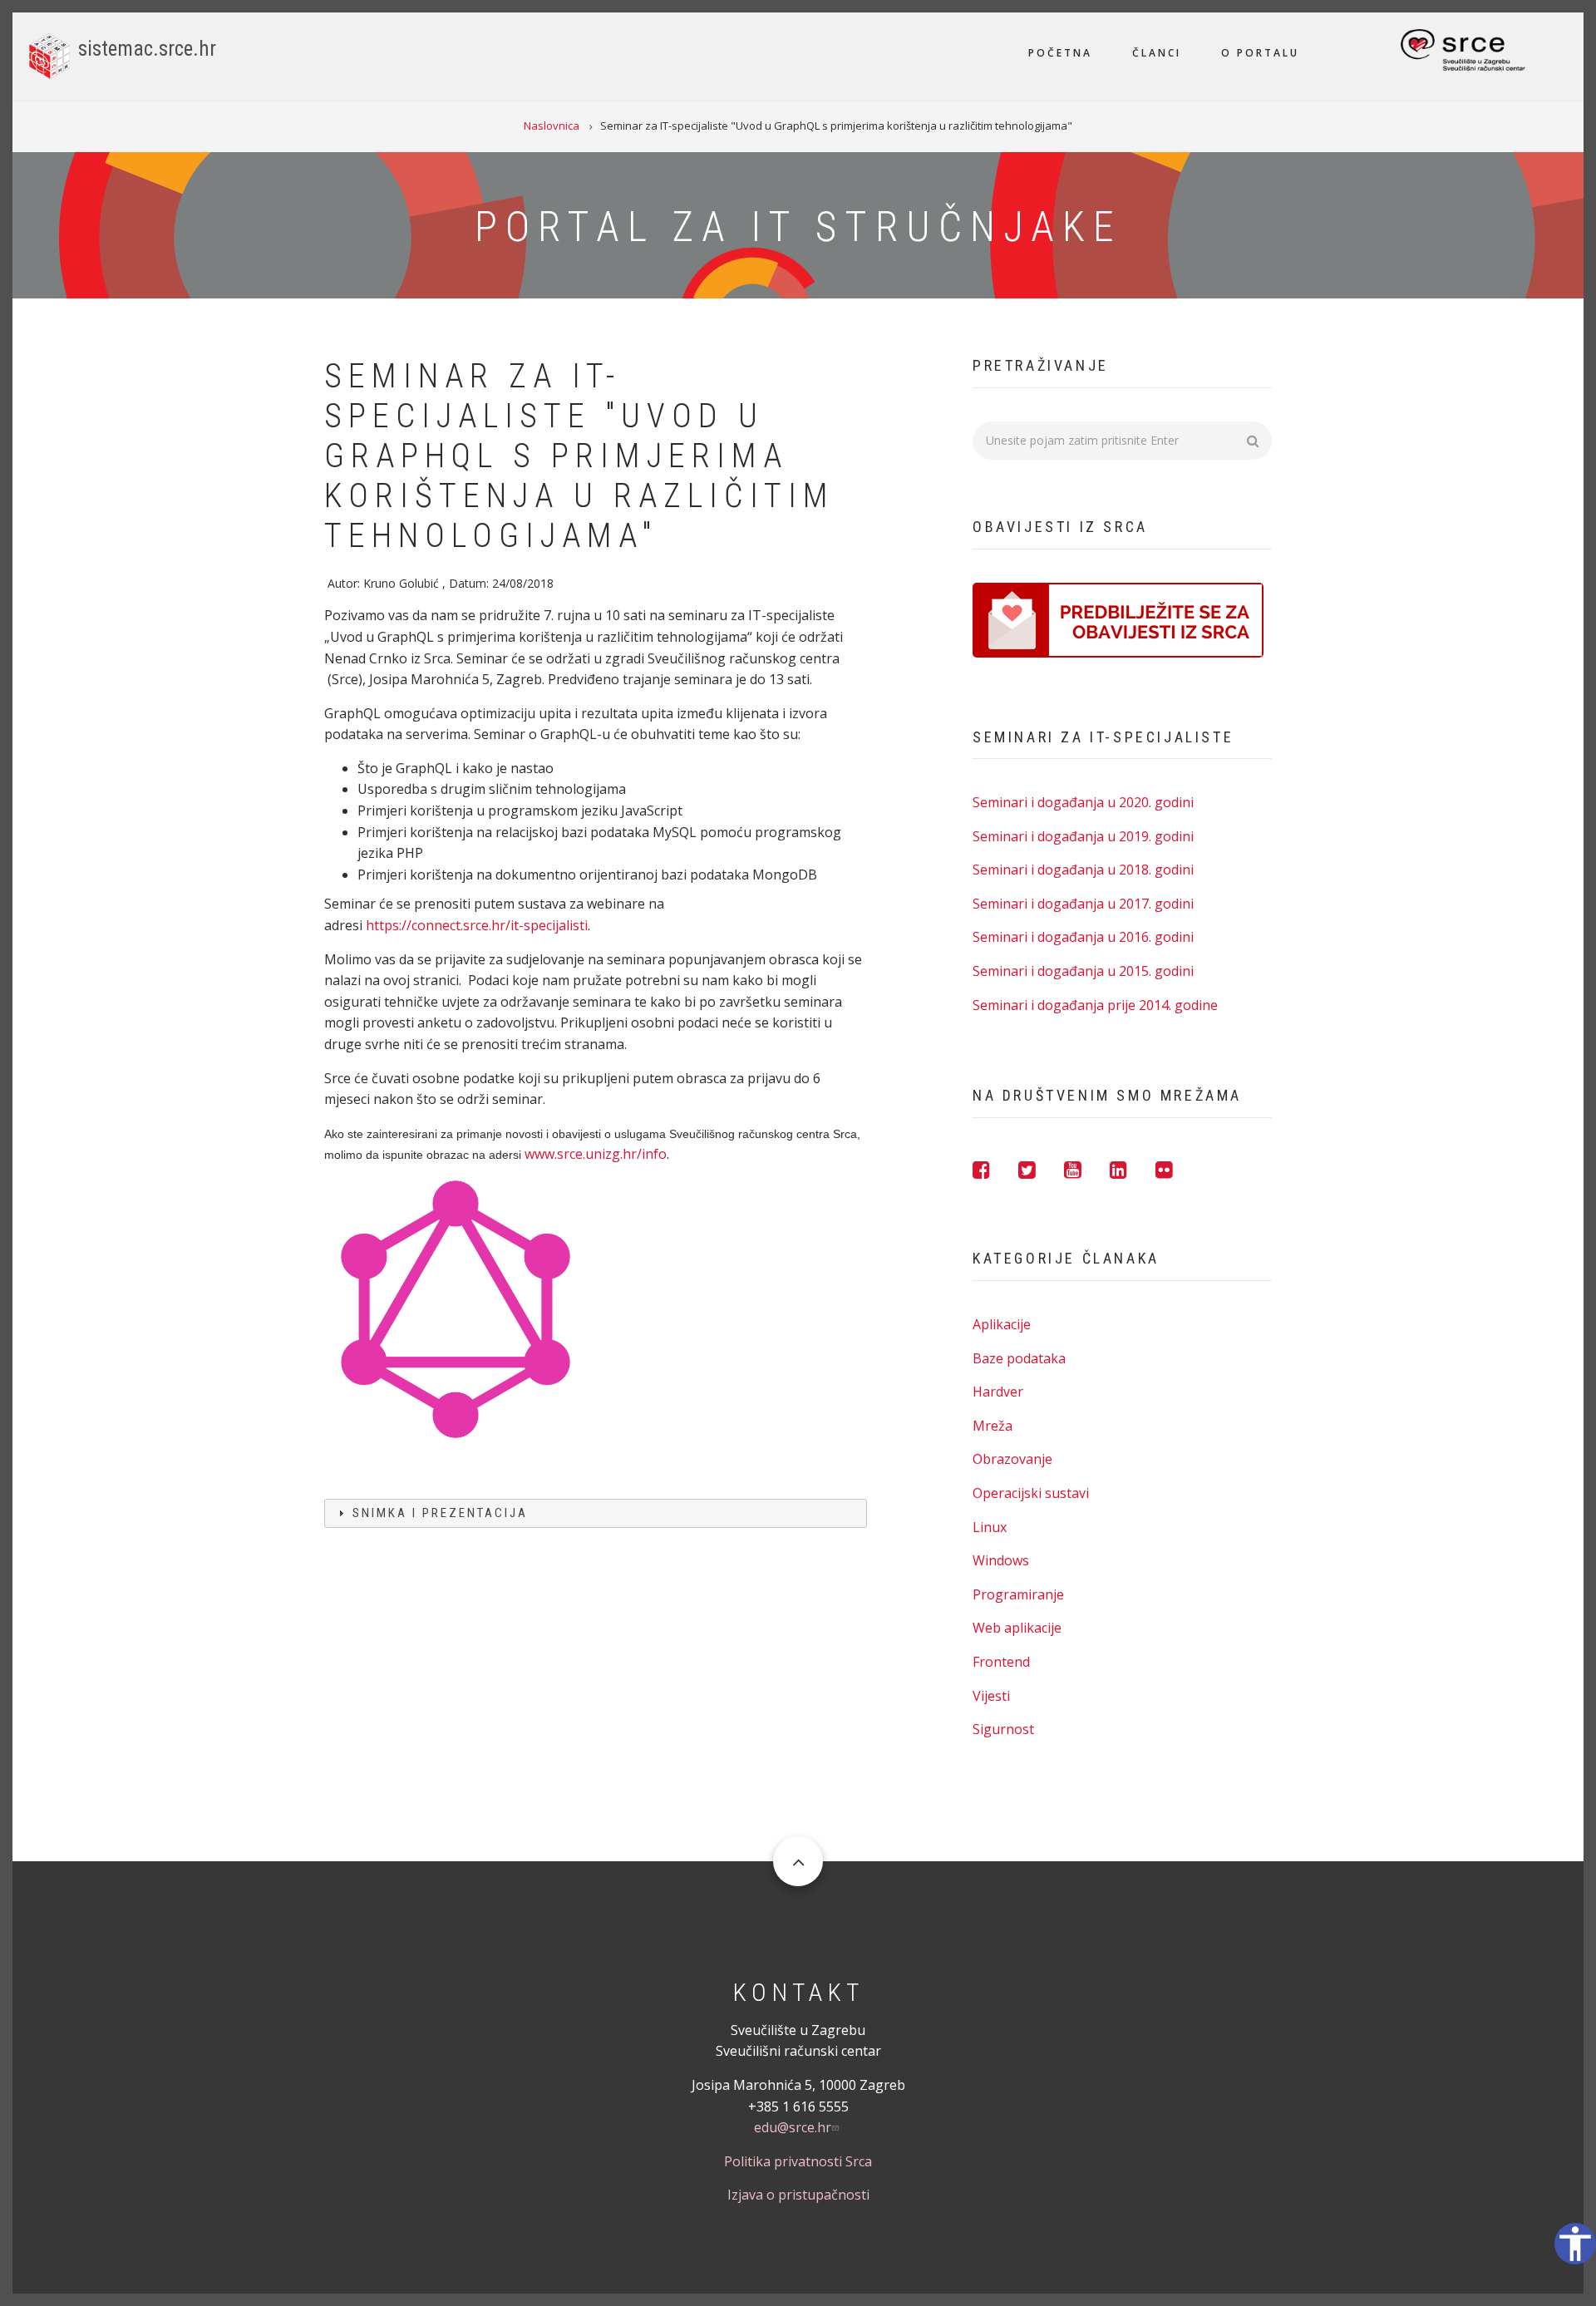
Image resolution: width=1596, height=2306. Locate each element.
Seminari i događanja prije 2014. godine (1095, 1005)
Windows (1001, 1560)
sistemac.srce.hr (147, 49)
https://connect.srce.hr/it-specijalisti (477, 925)
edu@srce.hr (793, 2127)
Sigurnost (1003, 1729)
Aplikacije (1002, 1324)
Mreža (993, 1426)
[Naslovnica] (49, 55)
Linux (990, 1527)
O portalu (1260, 53)
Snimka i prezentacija (440, 1513)
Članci (1157, 53)
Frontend (1001, 1662)
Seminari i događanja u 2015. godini (1083, 971)
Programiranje (1018, 1594)
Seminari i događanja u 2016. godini (1083, 937)
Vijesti (991, 1696)
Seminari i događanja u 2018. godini (1083, 870)
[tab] (596, 1513)
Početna (1060, 53)
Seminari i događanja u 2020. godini (1083, 802)
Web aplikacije (1017, 1628)
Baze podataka (1019, 1358)
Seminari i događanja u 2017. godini (1083, 904)
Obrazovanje (1012, 1459)
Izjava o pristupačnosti (798, 2195)
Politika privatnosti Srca (798, 2161)
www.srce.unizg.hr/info (596, 1154)
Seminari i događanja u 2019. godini (1083, 836)
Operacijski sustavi (1031, 1493)
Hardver (998, 1392)
